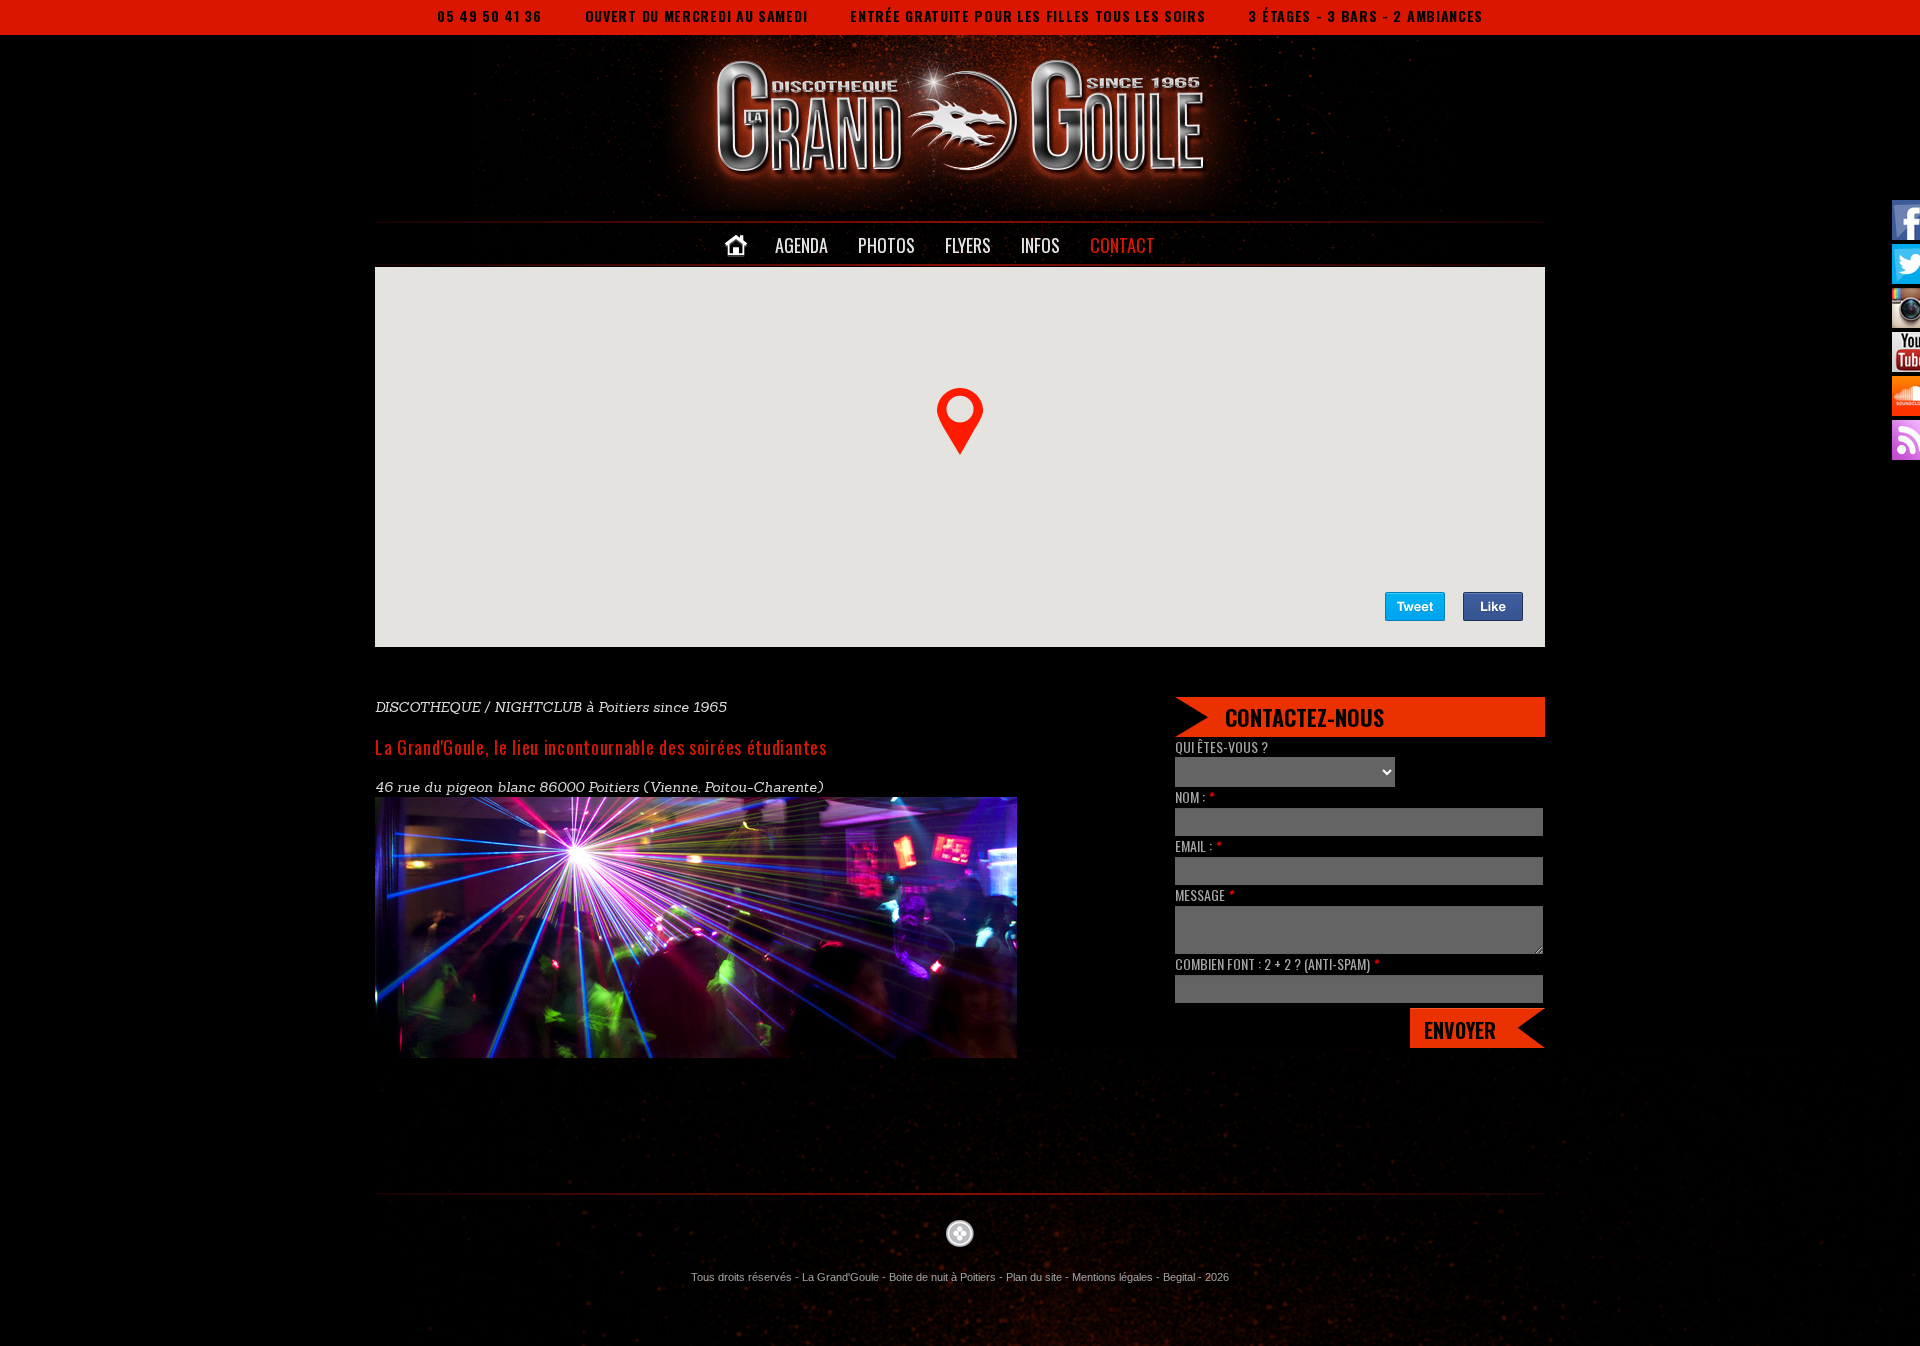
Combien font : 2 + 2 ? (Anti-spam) (1277, 964)
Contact (1122, 245)
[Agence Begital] (960, 1232)
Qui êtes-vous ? (1221, 747)
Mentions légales (1112, 1277)
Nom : (1194, 797)
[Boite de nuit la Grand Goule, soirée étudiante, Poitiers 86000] (911, 116)
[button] (960, 420)
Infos (1040, 245)
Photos (886, 245)
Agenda (801, 245)
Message (1204, 895)
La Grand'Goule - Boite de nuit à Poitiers (899, 1277)
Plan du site (1034, 1277)
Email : (1198, 846)
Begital (1179, 1277)
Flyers (968, 245)
